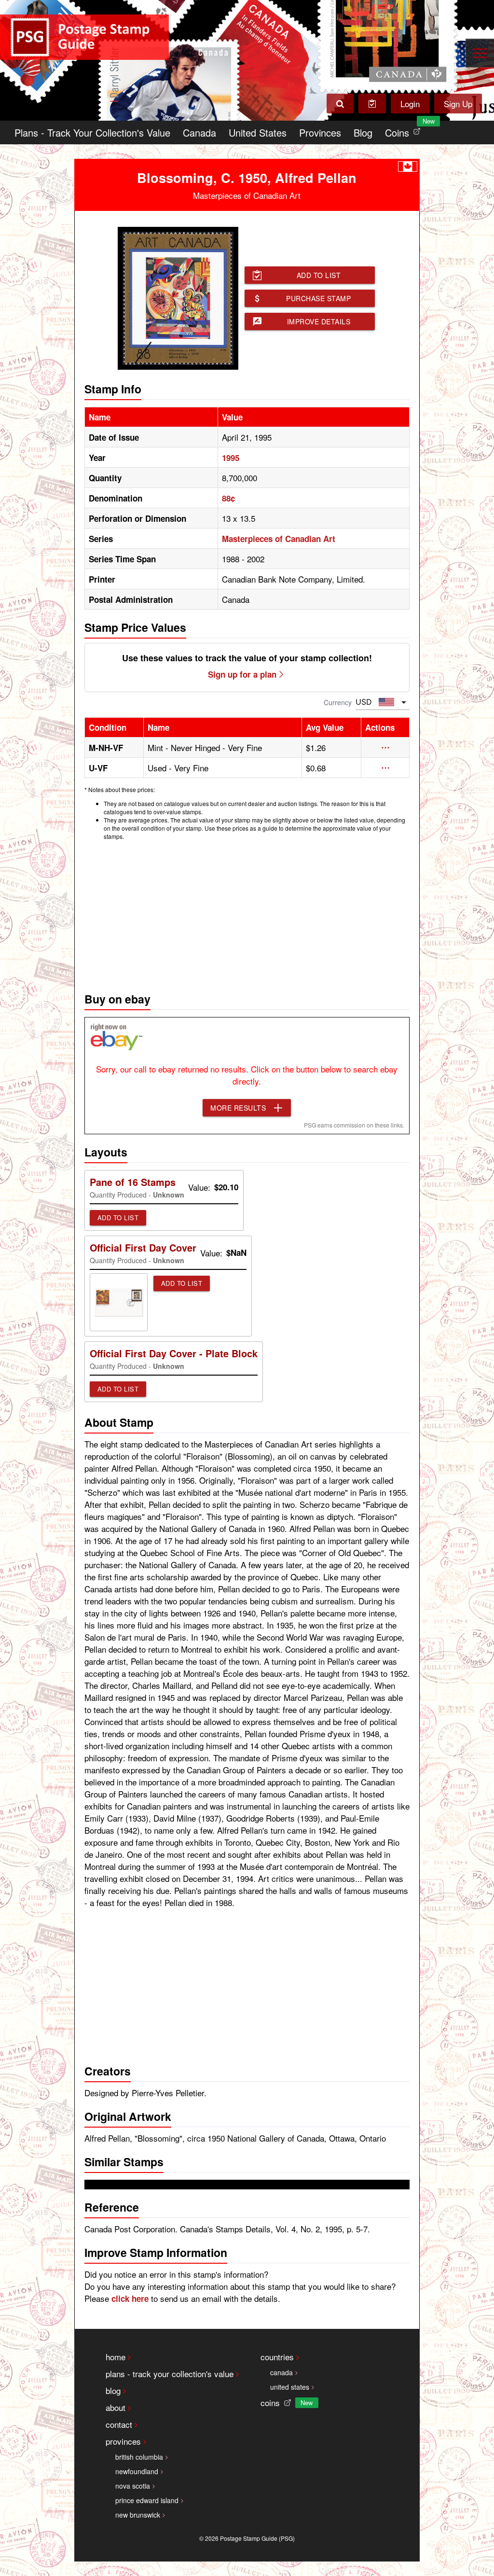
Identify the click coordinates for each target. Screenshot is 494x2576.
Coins (405, 130)
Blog (363, 132)
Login (410, 104)
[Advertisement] (247, 914)
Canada (199, 132)
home (116, 2357)
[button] (385, 748)
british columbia (139, 2457)
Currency (338, 702)
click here (130, 2298)
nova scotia (133, 2486)
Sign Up (458, 104)
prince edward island (147, 2500)
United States (258, 132)
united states (290, 2387)
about (116, 2407)
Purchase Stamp (318, 298)
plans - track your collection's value (170, 2374)
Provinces (320, 132)
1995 (231, 458)
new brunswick (138, 2515)
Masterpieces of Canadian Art (279, 539)
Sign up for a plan (242, 674)
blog (113, 2390)
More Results (238, 1108)
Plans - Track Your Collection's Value (92, 132)
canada (281, 2372)
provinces (123, 2441)
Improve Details (319, 321)
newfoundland (137, 2471)
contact (119, 2424)
